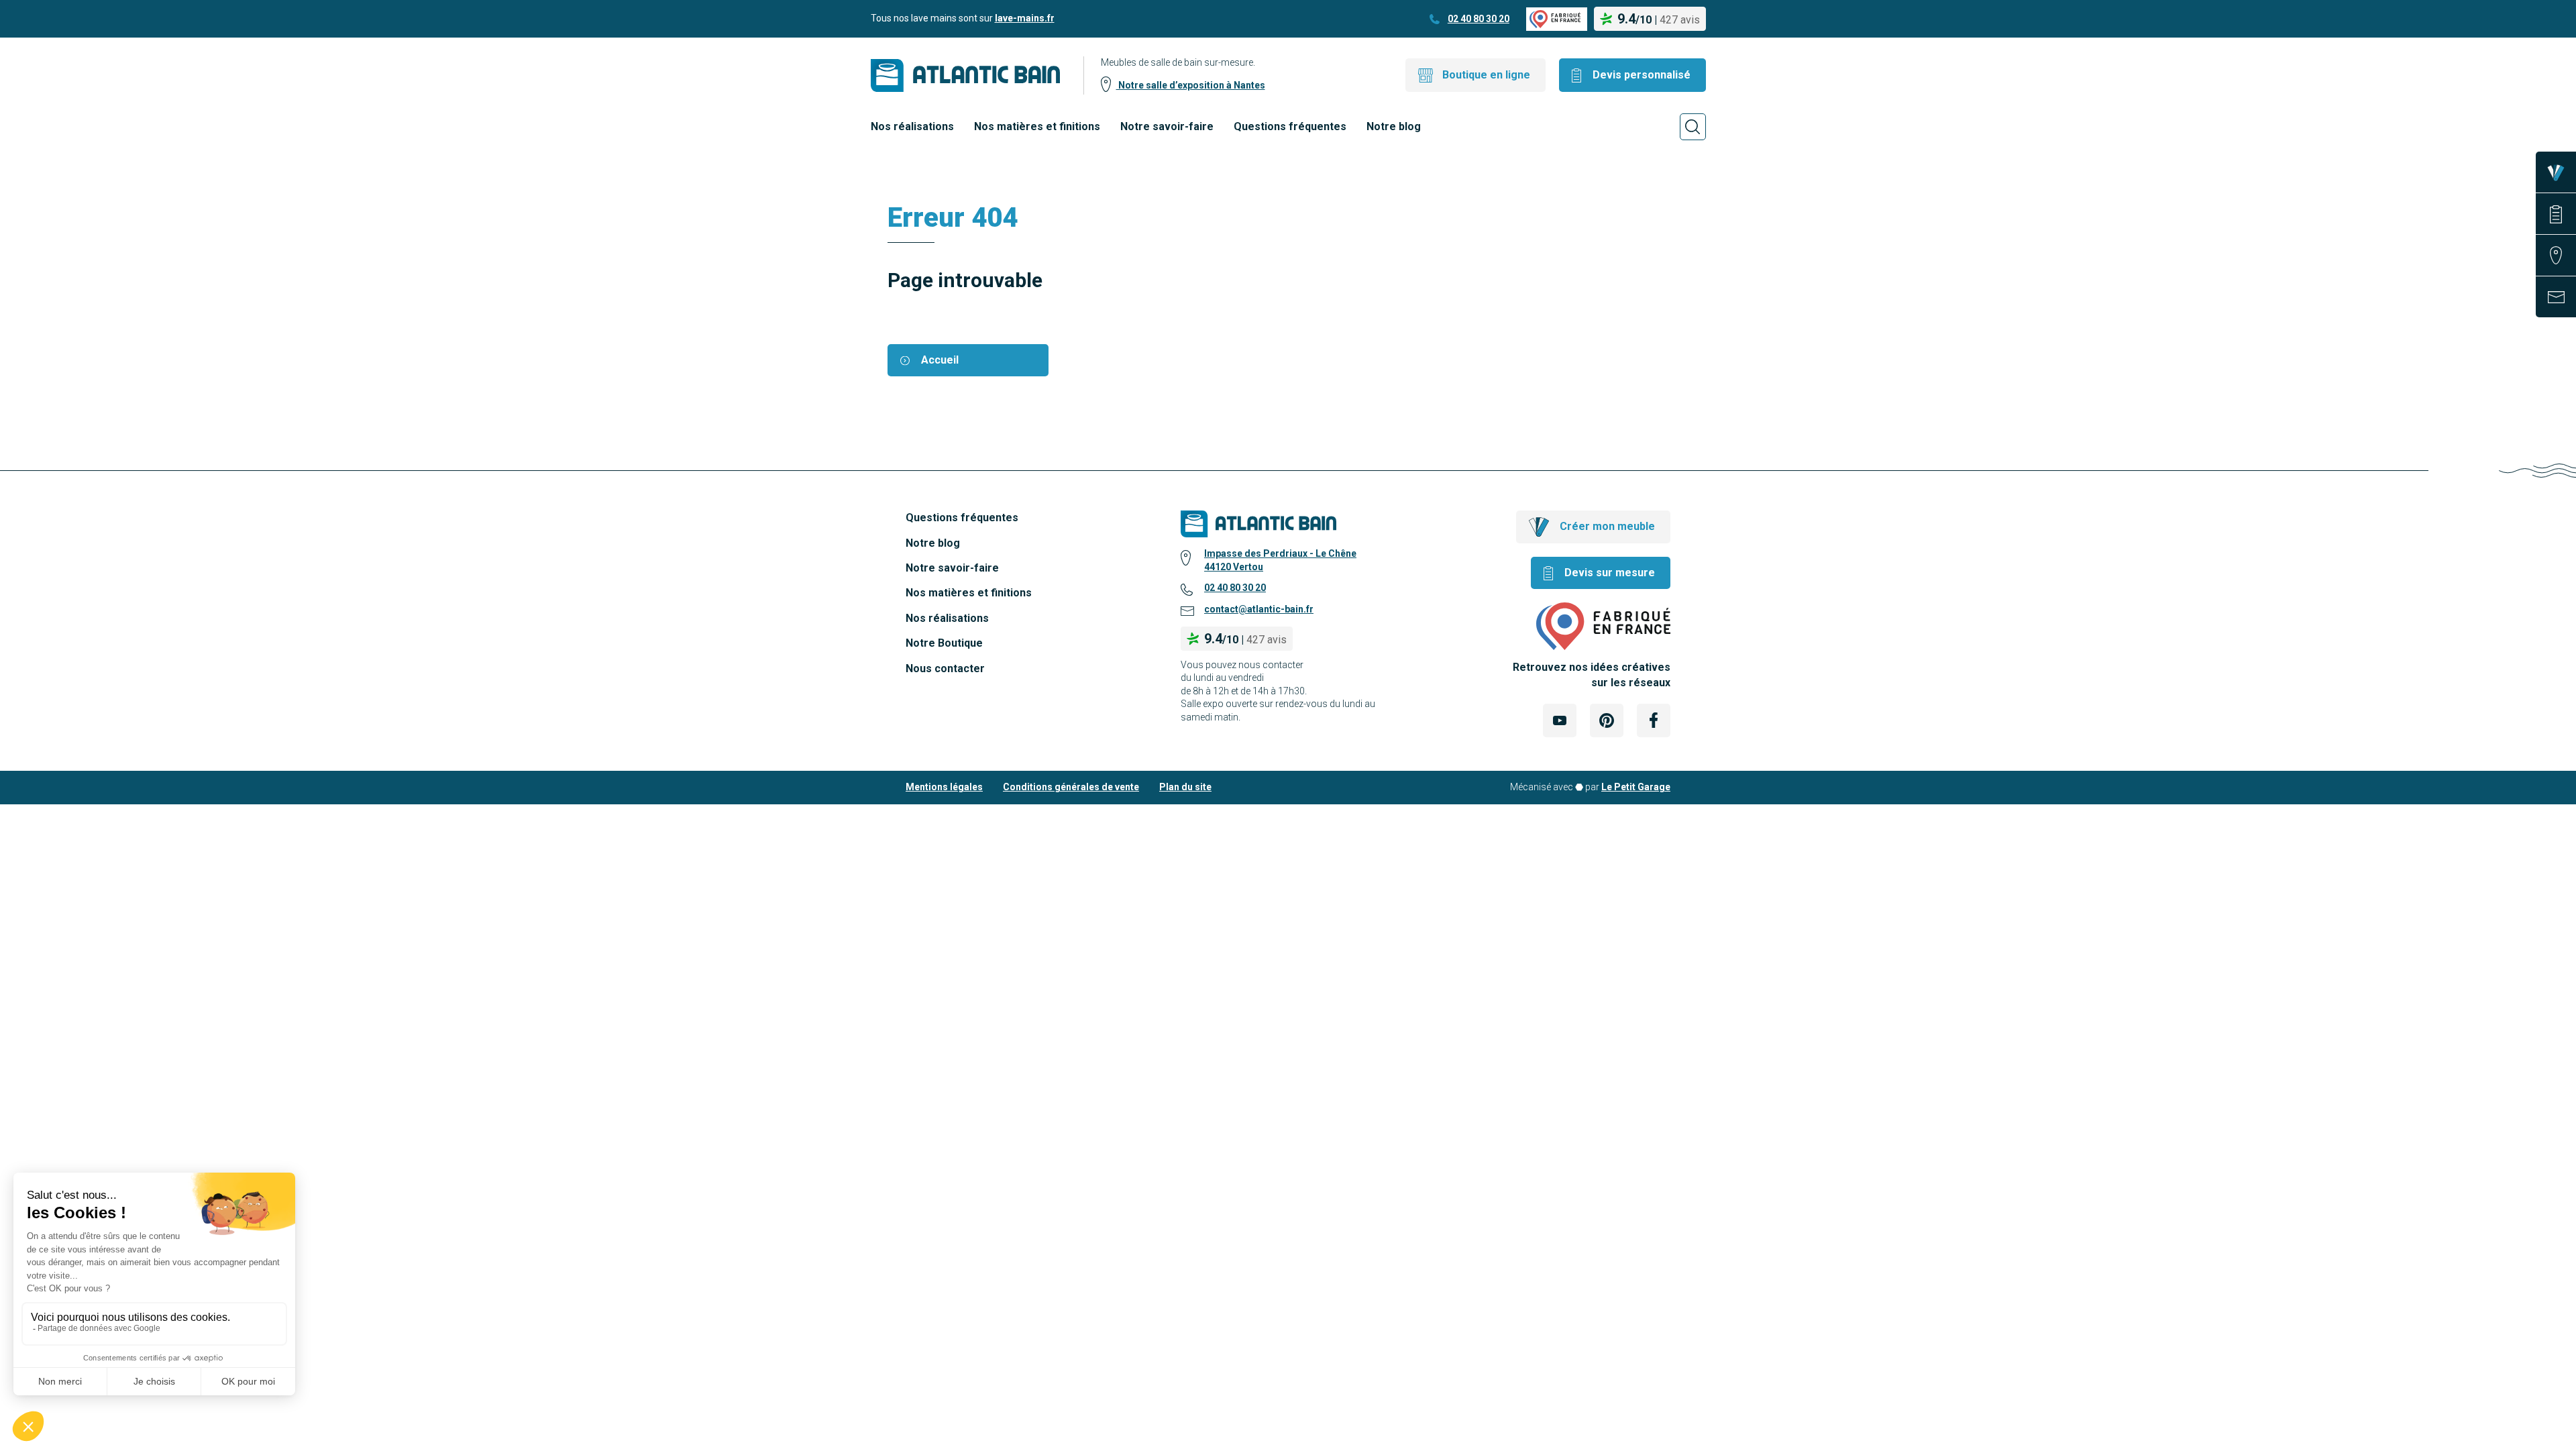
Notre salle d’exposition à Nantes (1191, 85)
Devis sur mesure (1610, 573)
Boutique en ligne (1486, 75)
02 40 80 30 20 (1479, 19)
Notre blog (1394, 126)
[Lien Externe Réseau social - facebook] (1654, 720)
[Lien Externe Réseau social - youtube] (1560, 720)
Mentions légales (944, 787)
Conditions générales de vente (1071, 787)
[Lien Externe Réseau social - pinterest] (1607, 720)
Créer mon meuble (1607, 526)
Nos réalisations (912, 126)
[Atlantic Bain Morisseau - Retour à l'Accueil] (965, 75)
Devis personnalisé (1642, 75)
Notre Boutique (944, 643)
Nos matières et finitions (1037, 126)
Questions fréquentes (1290, 126)
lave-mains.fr (1025, 18)
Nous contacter (945, 668)
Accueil (940, 360)
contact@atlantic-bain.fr (1259, 609)
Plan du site (1185, 787)
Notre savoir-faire (1167, 126)
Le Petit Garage (1636, 787)
